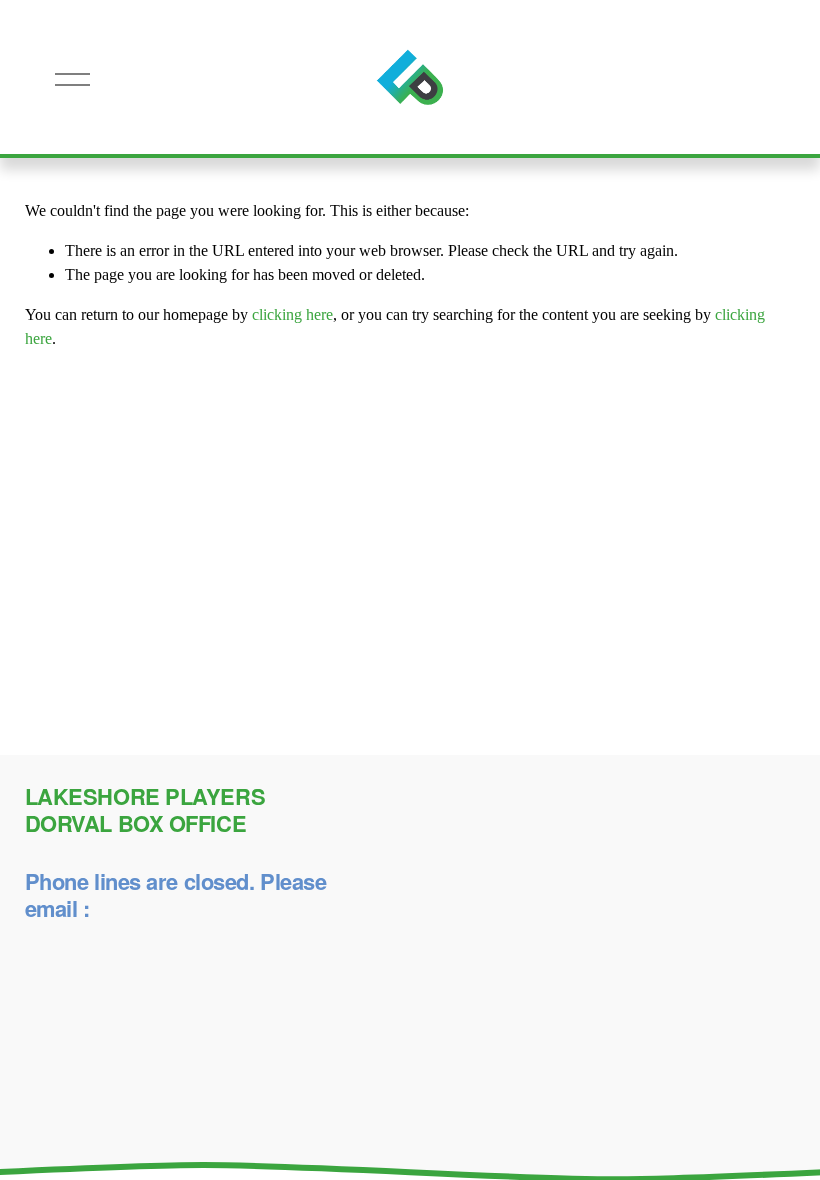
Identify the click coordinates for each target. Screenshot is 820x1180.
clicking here (292, 314)
